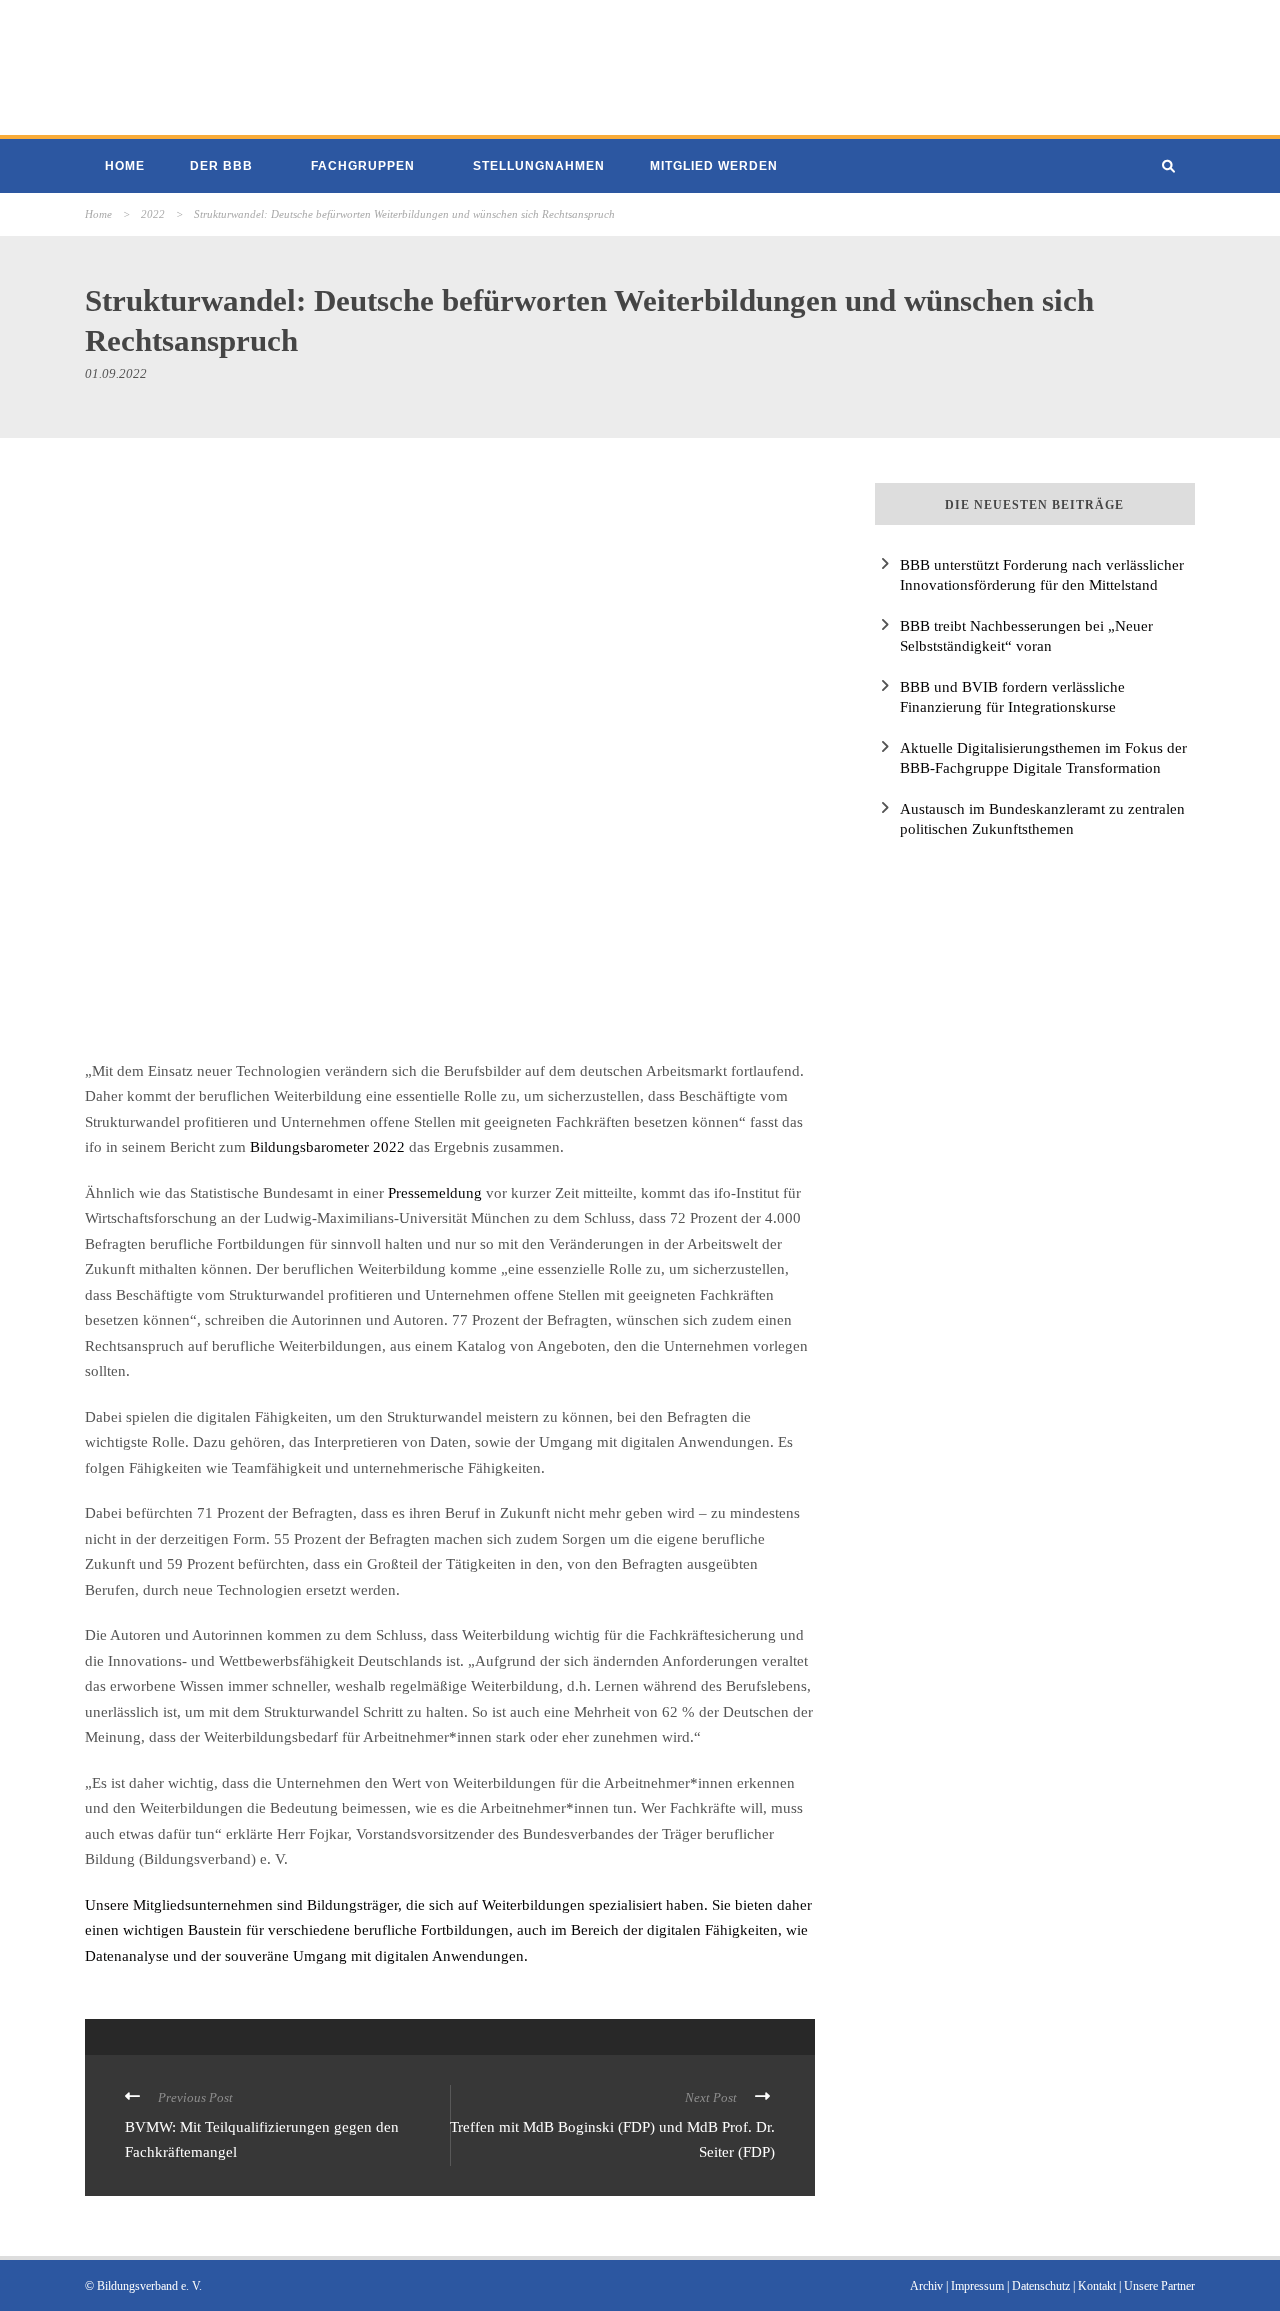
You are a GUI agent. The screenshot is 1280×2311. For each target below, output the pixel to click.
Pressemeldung (435, 1193)
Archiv (926, 2286)
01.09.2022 (116, 373)
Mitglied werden (714, 166)
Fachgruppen (363, 166)
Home (125, 166)
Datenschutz (1041, 2286)
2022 (153, 214)
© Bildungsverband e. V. (143, 2286)
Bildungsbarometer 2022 (327, 1147)
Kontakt (1097, 2286)
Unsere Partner (1159, 2286)
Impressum (977, 2286)
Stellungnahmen (539, 166)
